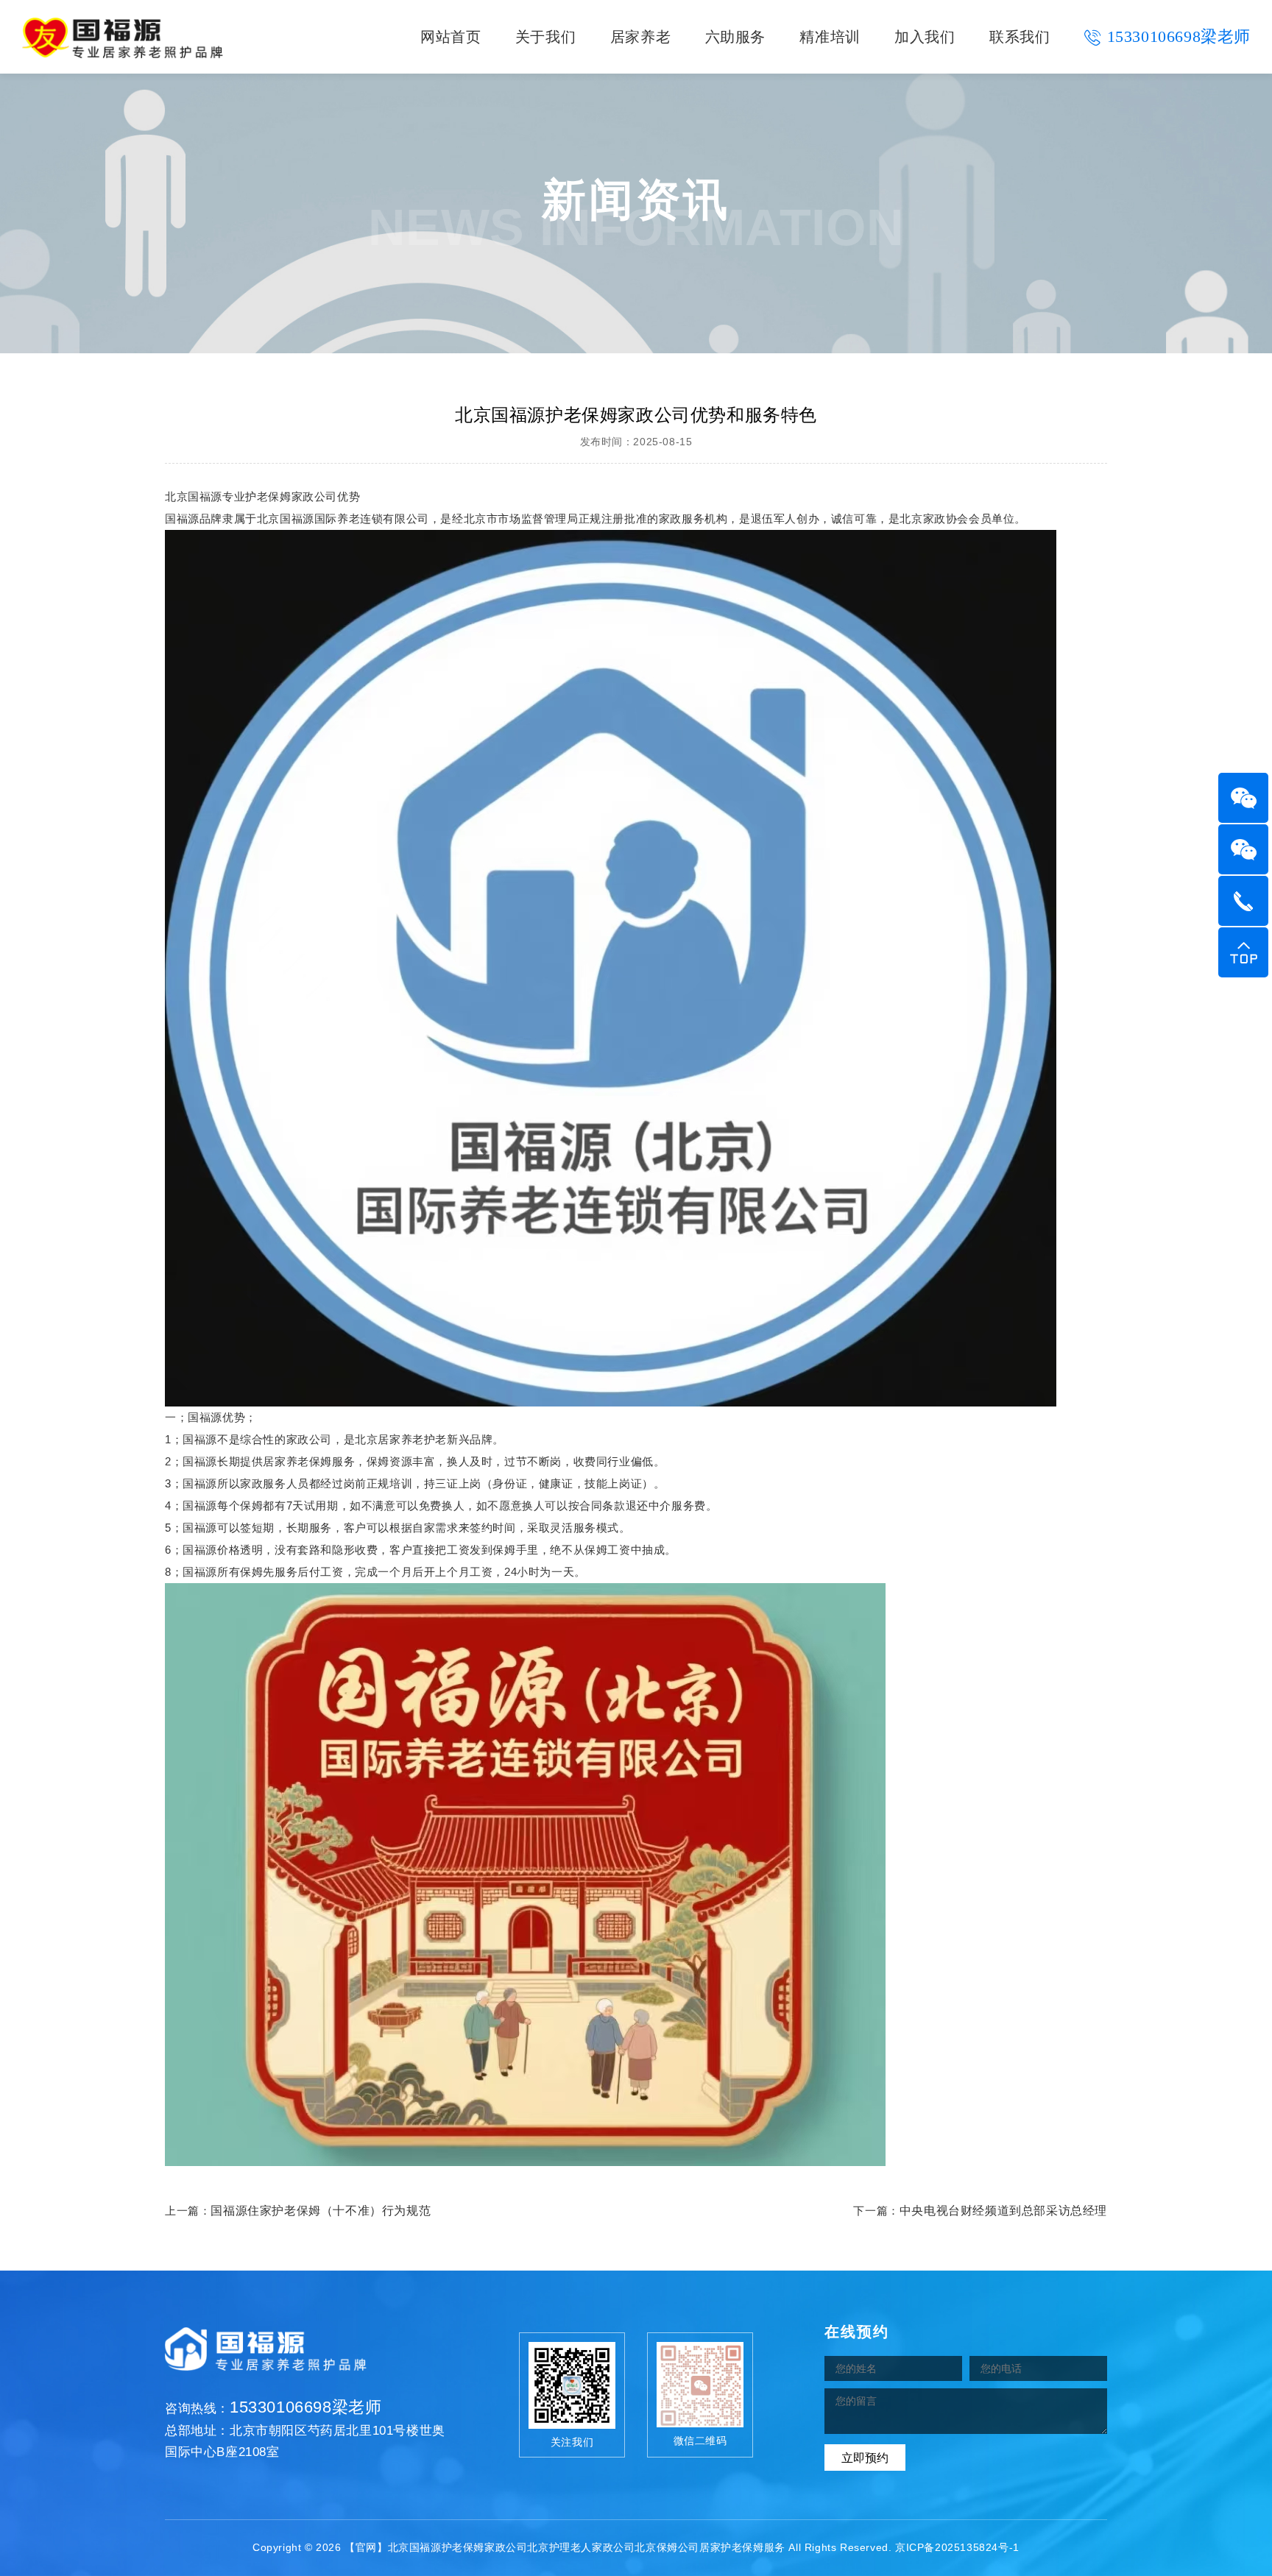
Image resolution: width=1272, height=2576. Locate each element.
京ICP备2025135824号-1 (957, 2547)
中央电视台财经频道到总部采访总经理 (1003, 2211)
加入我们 (925, 37)
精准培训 (830, 37)
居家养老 (640, 37)
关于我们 (545, 37)
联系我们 (1020, 37)
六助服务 (735, 37)
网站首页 (451, 37)
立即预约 (865, 2458)
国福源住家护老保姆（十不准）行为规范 (321, 2211)
